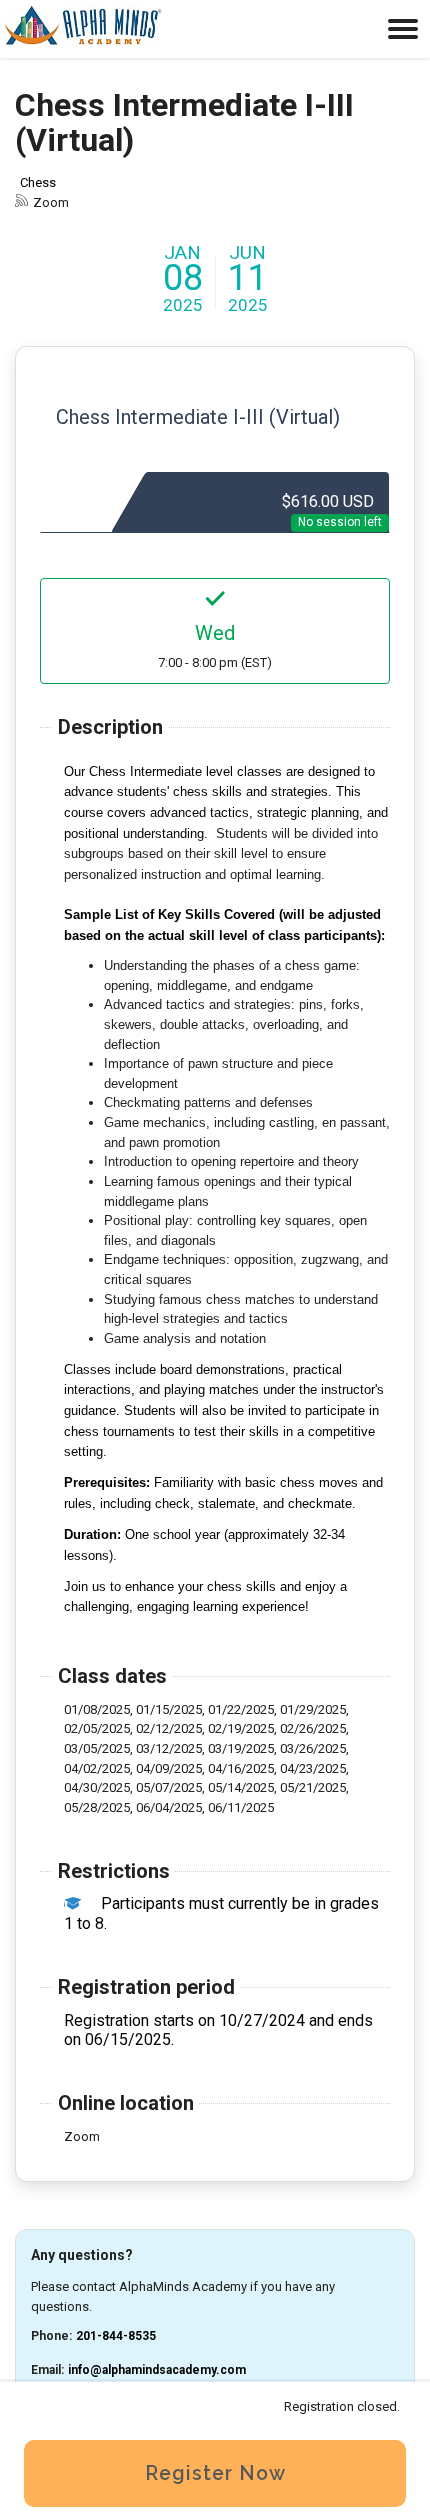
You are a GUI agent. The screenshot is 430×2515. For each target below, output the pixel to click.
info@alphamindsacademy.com (157, 2370)
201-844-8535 (116, 2336)
